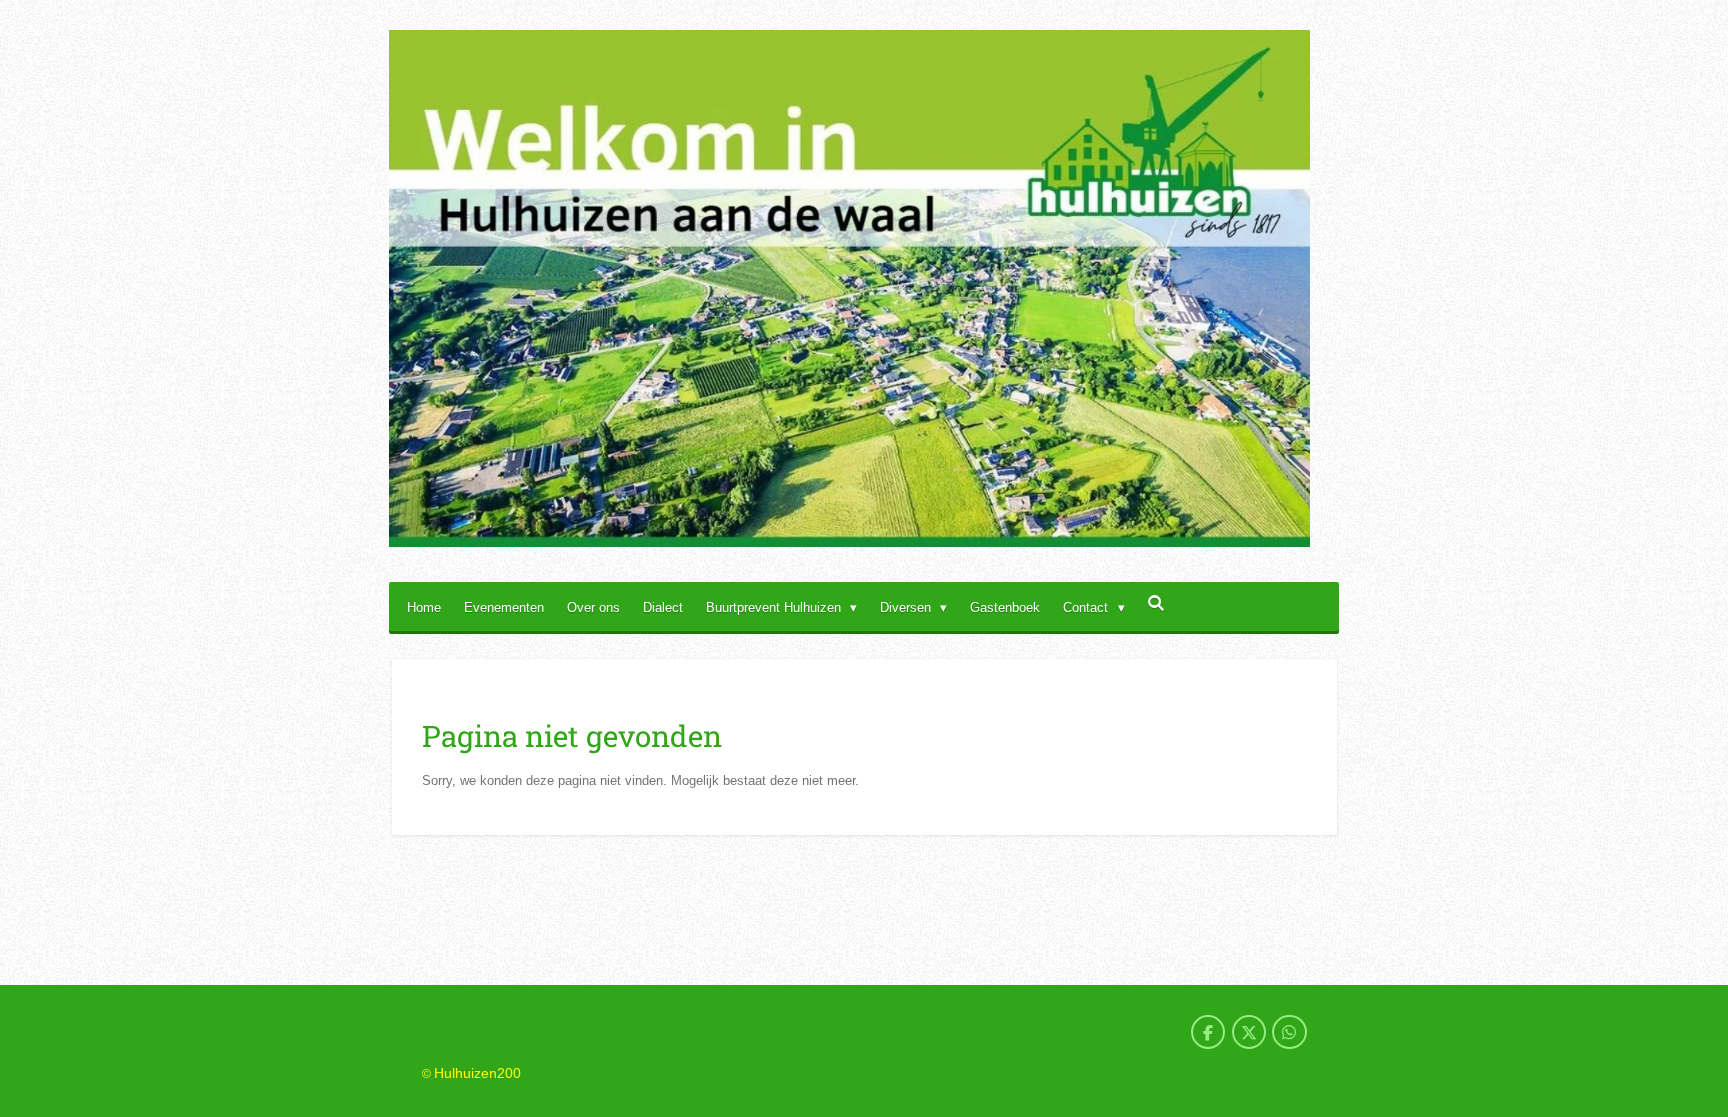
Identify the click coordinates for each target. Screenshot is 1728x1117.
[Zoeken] (1157, 603)
